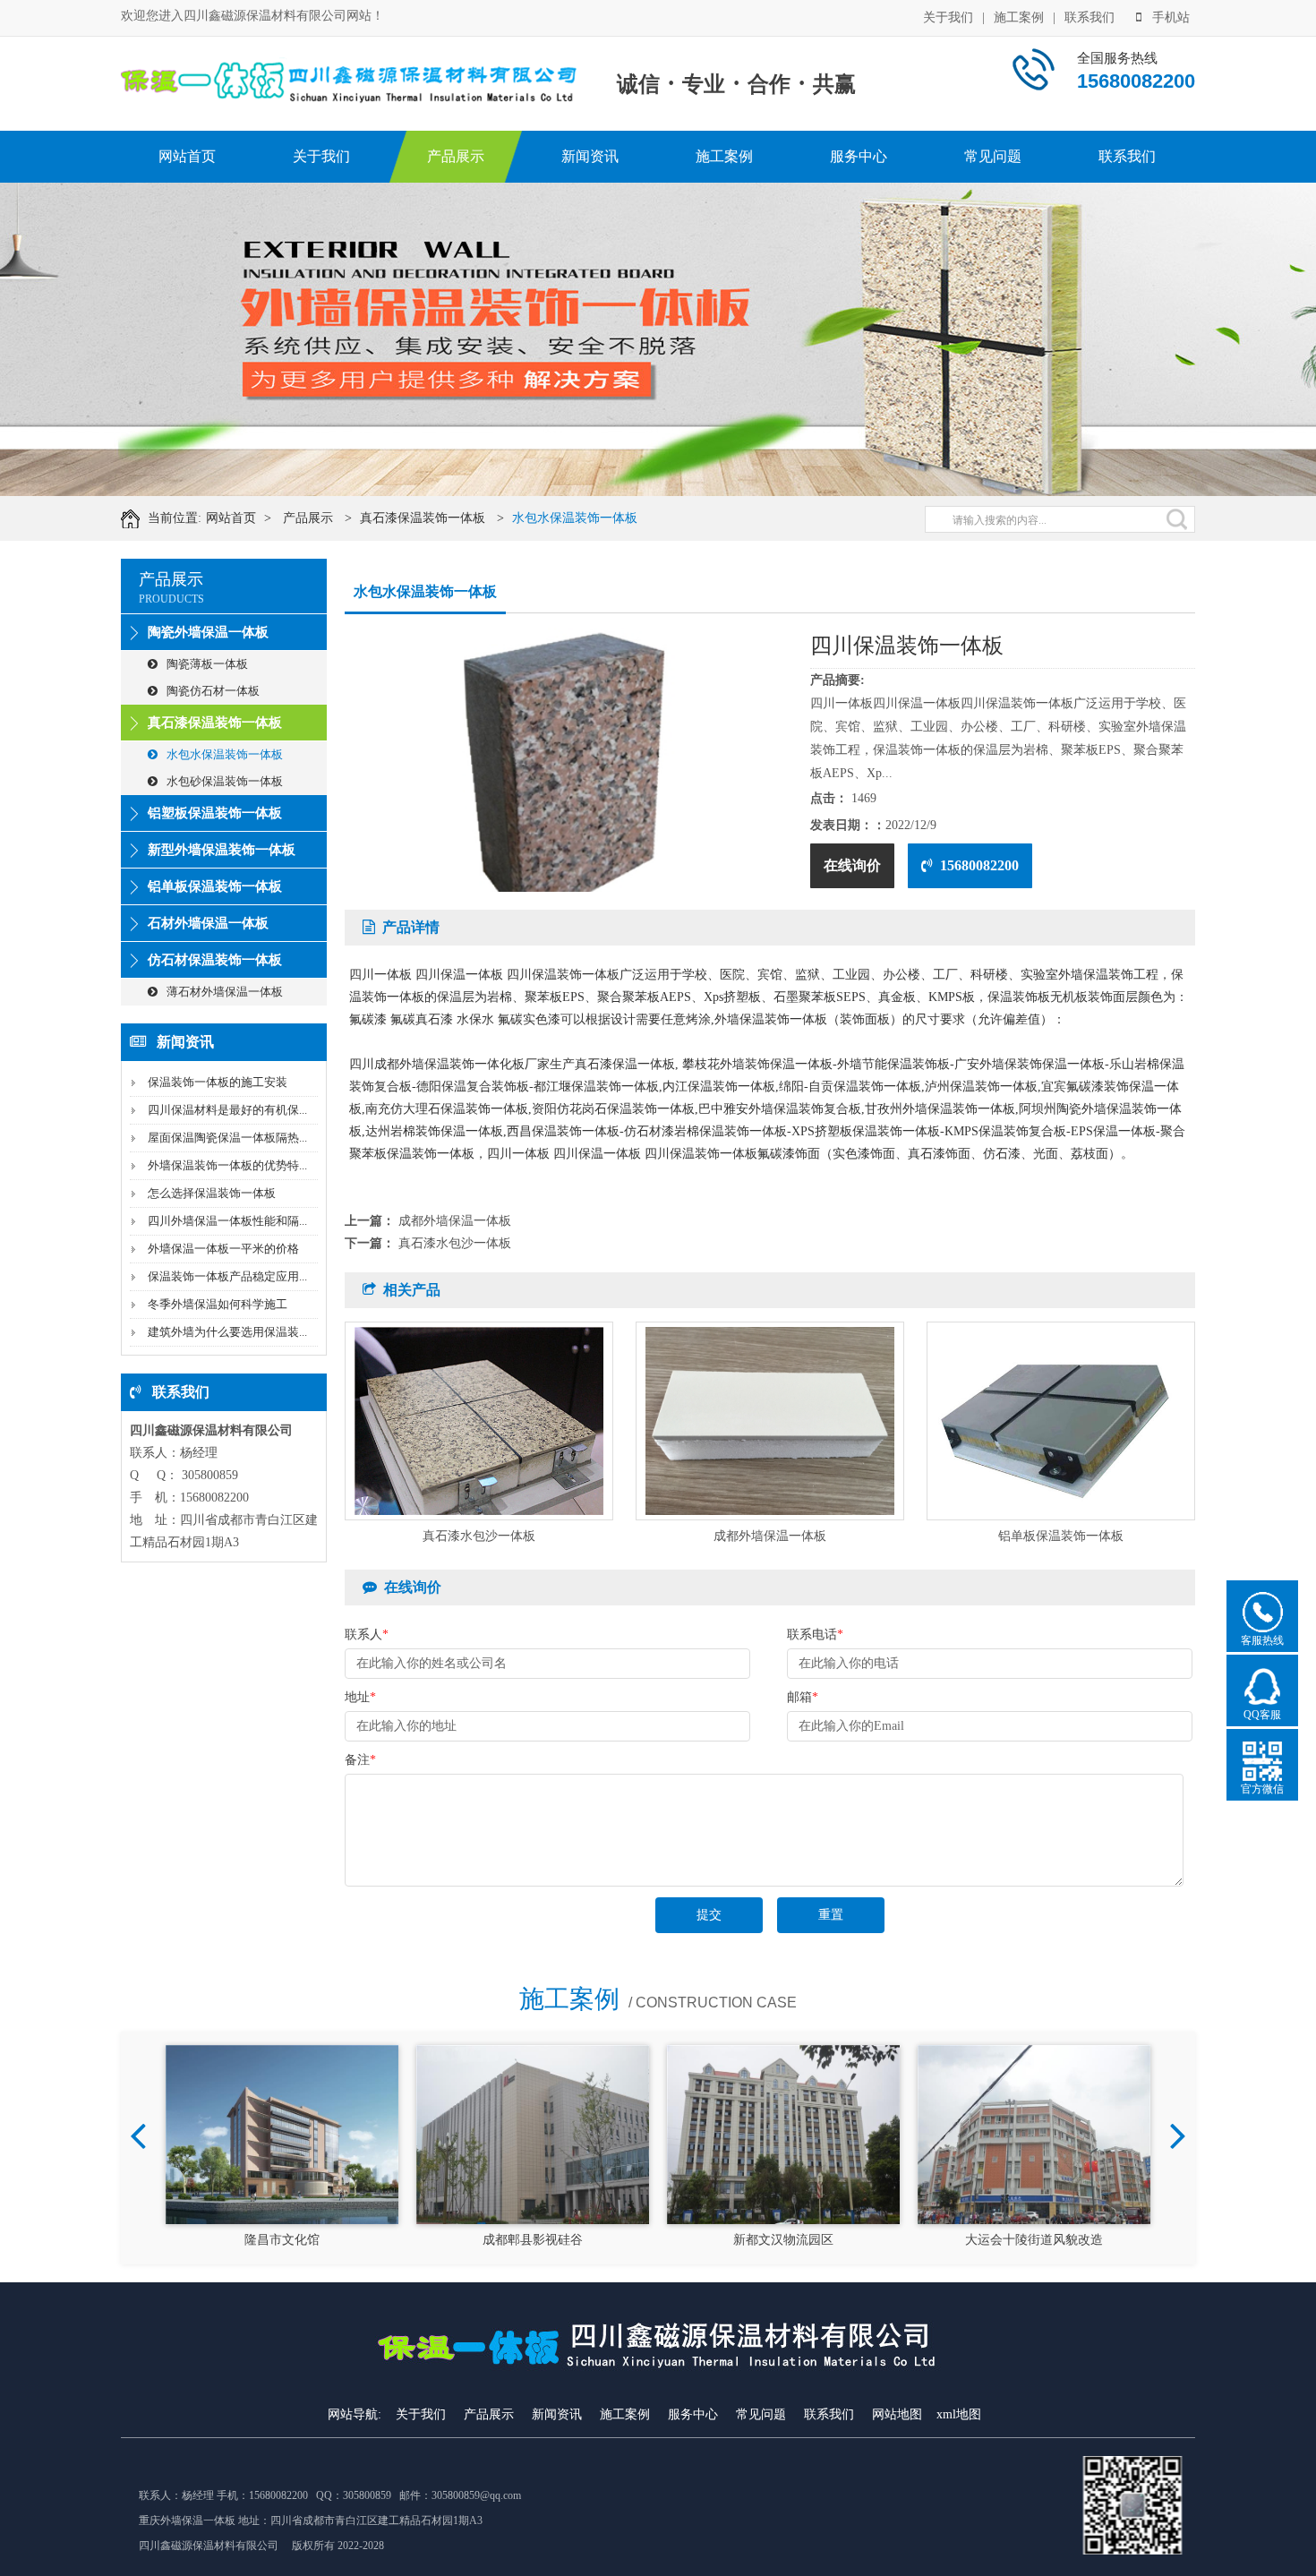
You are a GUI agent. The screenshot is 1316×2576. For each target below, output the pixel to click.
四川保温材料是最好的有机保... (227, 1110)
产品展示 (456, 156)
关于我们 (948, 17)
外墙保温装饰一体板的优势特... (227, 1165)
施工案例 (1019, 17)
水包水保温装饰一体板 (575, 518)
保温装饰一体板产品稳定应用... (227, 1276)
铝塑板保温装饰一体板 (215, 813)
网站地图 (897, 2414)
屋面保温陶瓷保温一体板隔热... (227, 1138)
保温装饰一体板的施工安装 (218, 1082)
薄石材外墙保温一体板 (225, 992)
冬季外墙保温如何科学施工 (218, 1304)
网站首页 (187, 156)
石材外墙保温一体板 (208, 923)
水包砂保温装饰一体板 (225, 781)
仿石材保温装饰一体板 (215, 960)
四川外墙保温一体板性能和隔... (227, 1221)
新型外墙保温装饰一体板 (222, 850)
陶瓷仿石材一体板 (213, 691)
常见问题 (993, 156)
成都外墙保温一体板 (455, 1221)
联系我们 (1090, 17)
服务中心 (859, 156)
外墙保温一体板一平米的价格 (223, 1249)
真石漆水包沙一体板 (455, 1243)
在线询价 (852, 865)
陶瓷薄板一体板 (207, 664)
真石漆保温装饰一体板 (423, 518)
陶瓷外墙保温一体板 (208, 632)
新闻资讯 (590, 156)
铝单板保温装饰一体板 (215, 886)
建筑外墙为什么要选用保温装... (227, 1332)
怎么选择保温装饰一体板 (212, 1193)
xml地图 (959, 2414)
